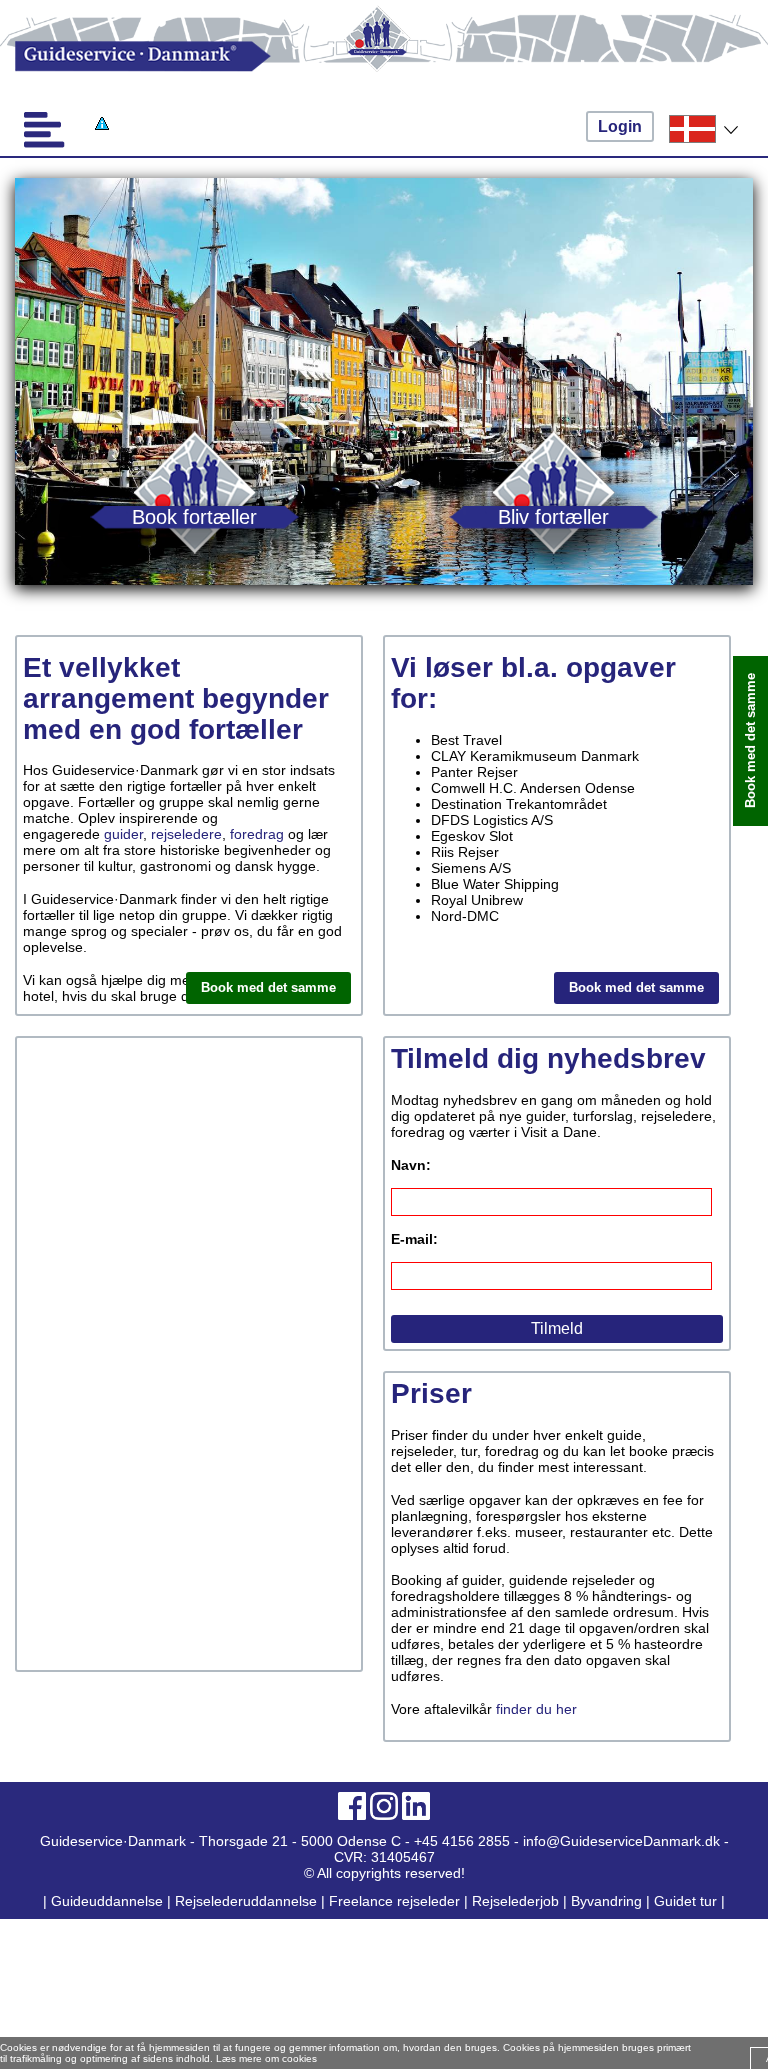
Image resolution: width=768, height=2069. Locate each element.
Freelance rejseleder (394, 1901)
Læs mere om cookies (266, 2058)
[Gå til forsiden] (384, 56)
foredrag (257, 834)
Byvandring (606, 1901)
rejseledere (186, 834)
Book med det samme (268, 987)
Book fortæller (194, 516)
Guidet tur (685, 1901)
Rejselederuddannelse (248, 1901)
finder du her (536, 1709)
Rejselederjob (515, 1901)
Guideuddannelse (109, 1901)
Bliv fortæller (553, 516)
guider (123, 834)
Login (620, 126)
